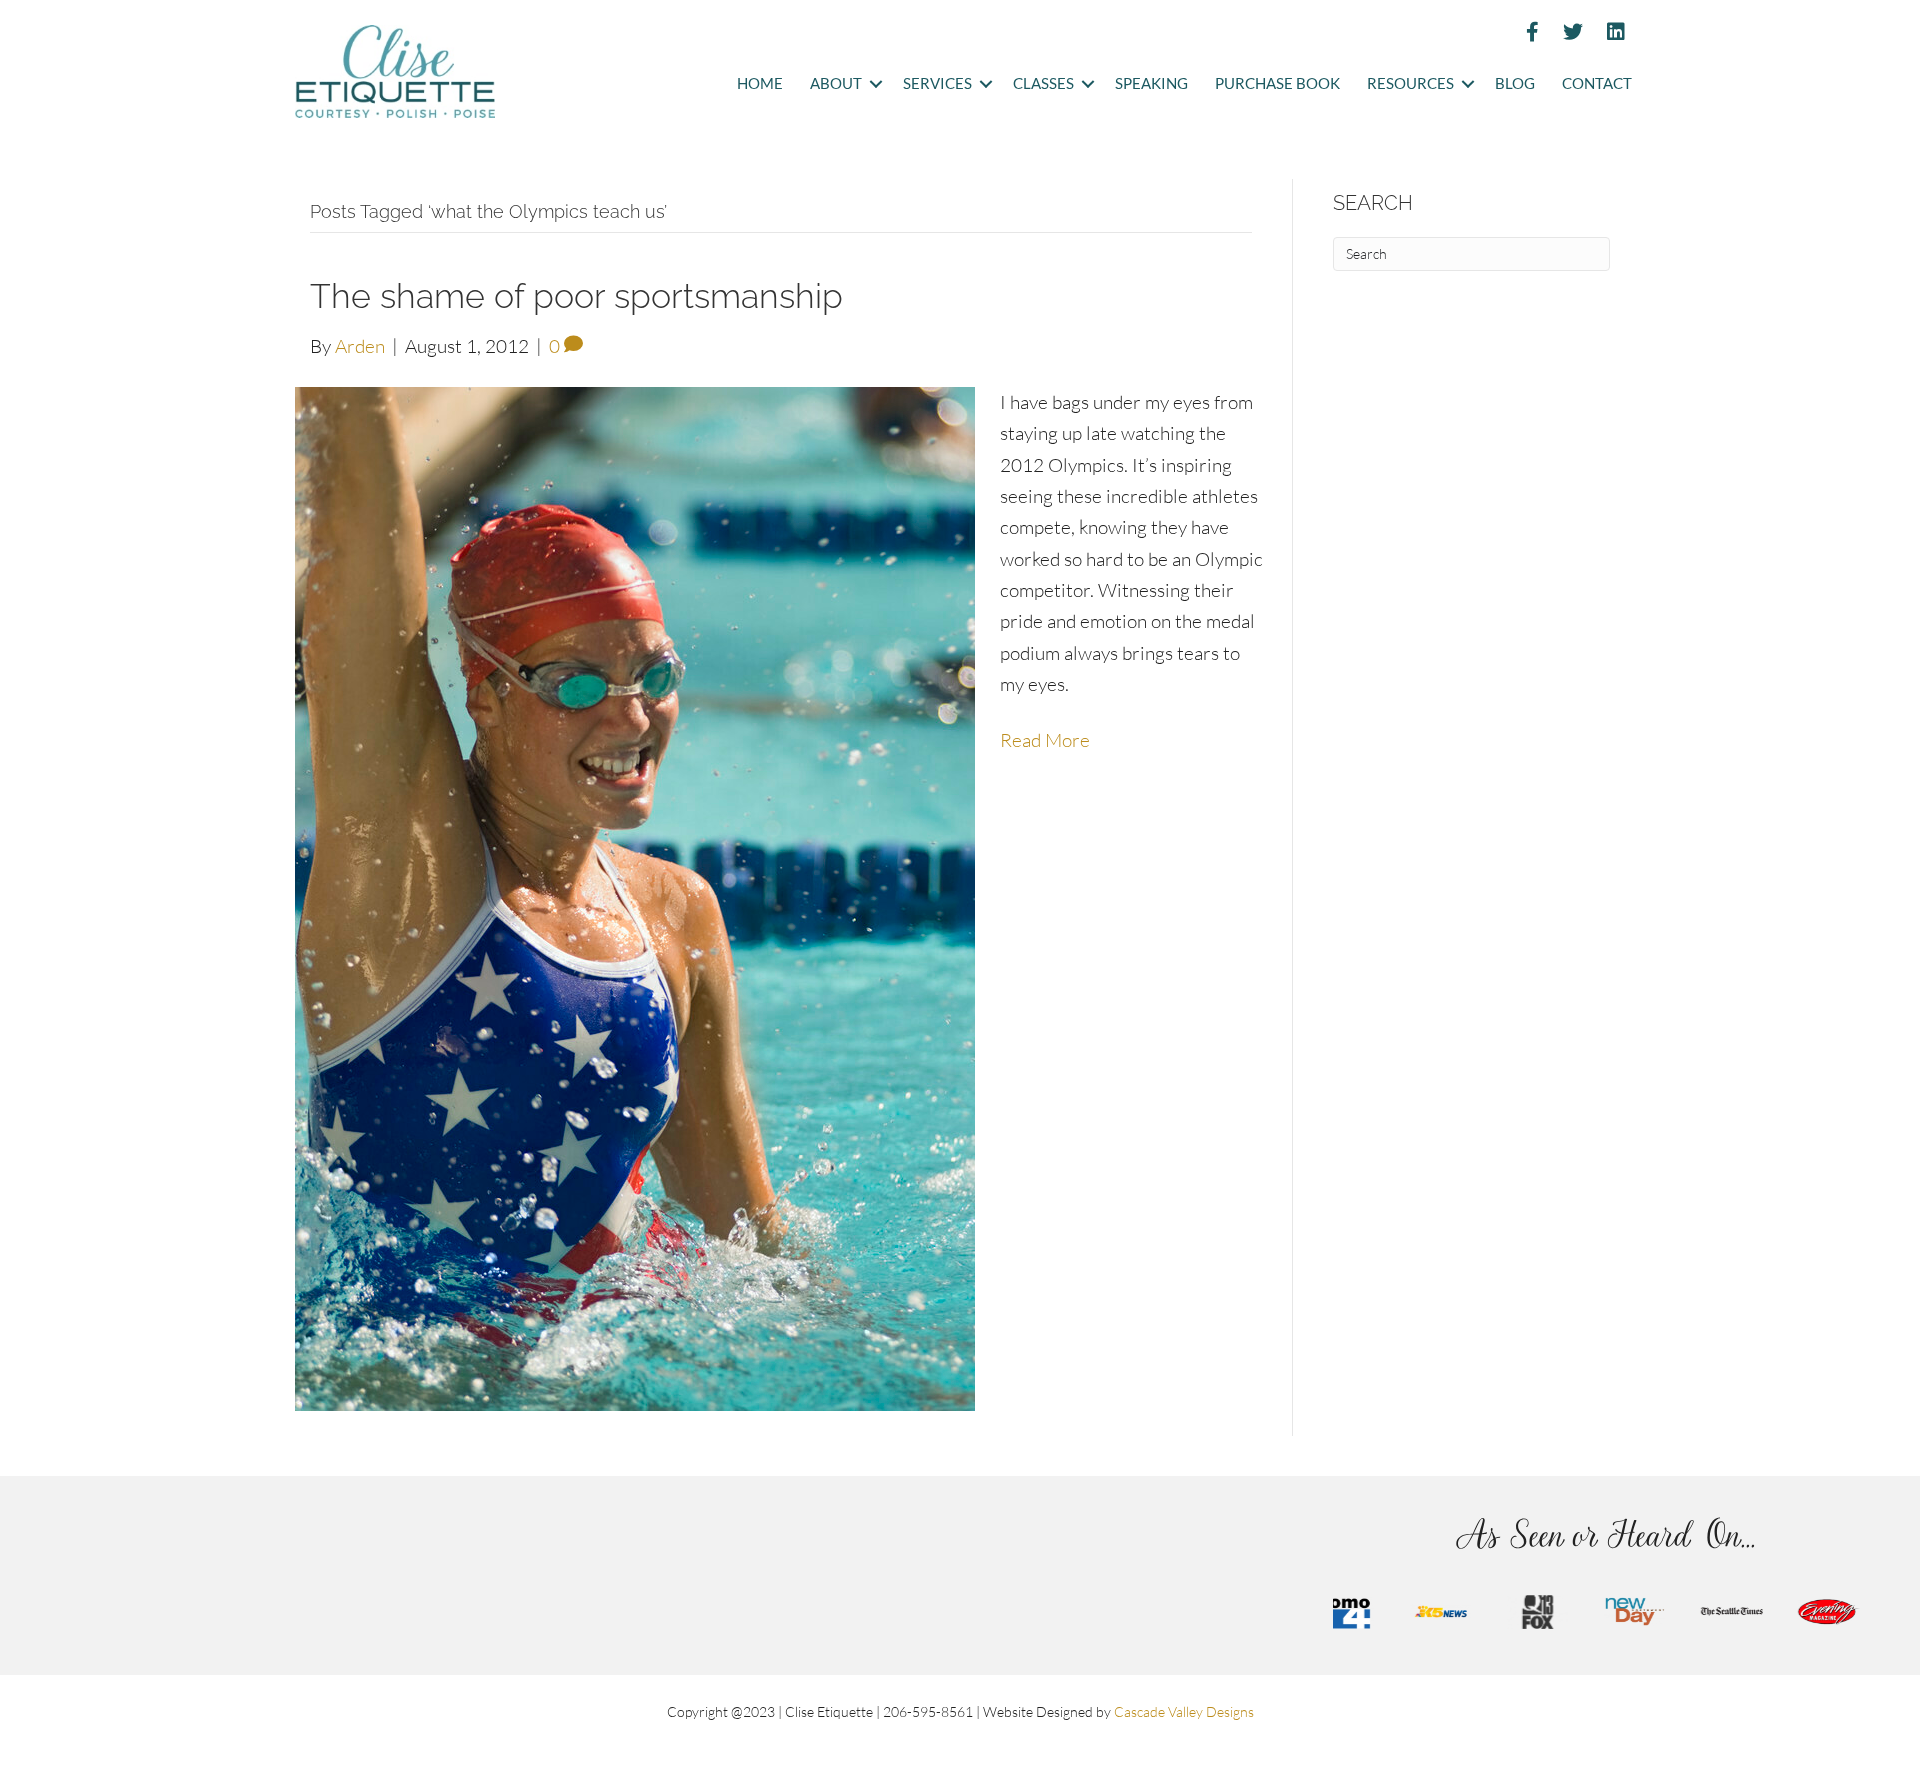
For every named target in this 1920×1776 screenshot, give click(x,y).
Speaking (1151, 83)
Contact (1597, 83)
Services (937, 83)
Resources (1410, 83)
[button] (875, 84)
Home (760, 83)
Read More (1045, 740)
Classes (1043, 83)
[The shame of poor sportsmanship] (635, 897)
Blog (1515, 83)
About (836, 83)
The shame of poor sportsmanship (576, 296)
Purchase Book (1277, 83)
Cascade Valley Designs (1184, 1711)
